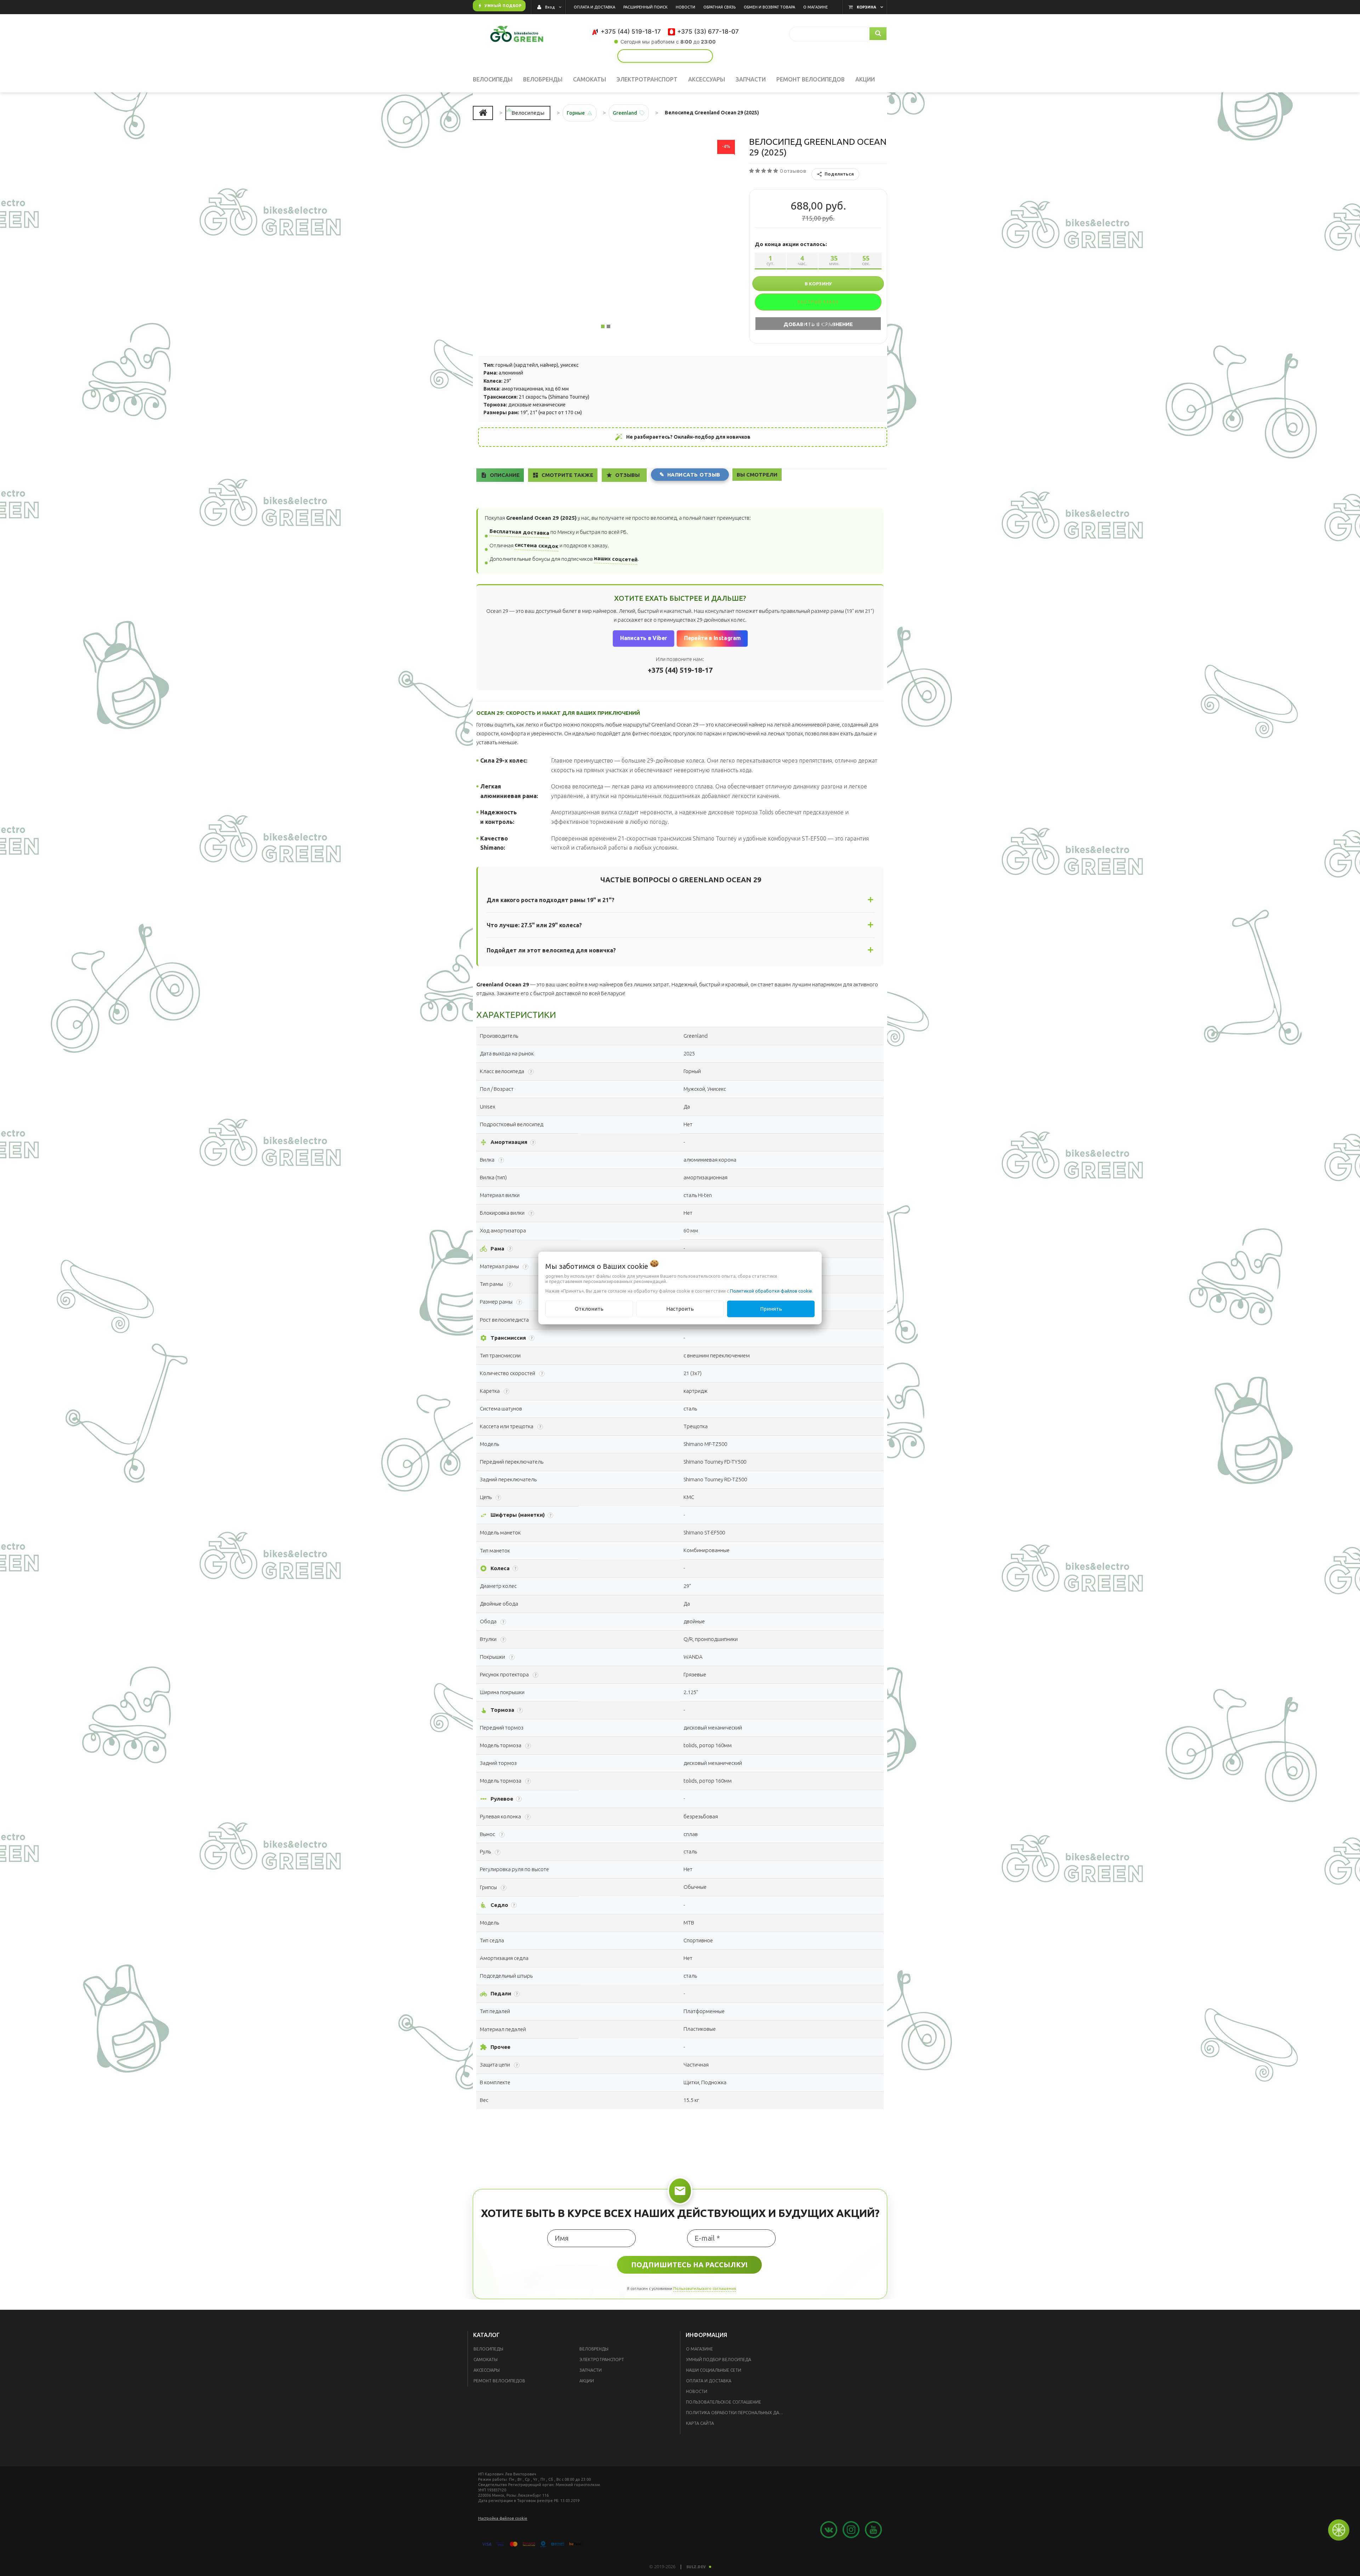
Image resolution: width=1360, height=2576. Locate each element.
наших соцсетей (616, 560)
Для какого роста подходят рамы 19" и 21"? (551, 901)
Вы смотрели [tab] (761, 475)
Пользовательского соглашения (705, 2289)
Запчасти (591, 2371)
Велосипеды (488, 2350)
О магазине (699, 2350)
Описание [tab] (506, 476)
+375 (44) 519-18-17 (680, 671)
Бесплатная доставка (520, 533)
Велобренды (594, 2350)
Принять (771, 1309)
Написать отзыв (697, 476)
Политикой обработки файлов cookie (771, 1291)
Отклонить (589, 1309)
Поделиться (839, 178)
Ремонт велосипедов (499, 2382)
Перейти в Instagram (712, 639)
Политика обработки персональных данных (737, 2414)
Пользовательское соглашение (724, 2403)
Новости (697, 2392)
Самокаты (486, 2361)
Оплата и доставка (709, 2382)
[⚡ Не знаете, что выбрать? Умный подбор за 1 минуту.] (665, 56)
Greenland (622, 115)
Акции (587, 2382)
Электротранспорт (602, 2361)
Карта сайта (700, 2424)
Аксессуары (487, 2371)
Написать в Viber (643, 639)
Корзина (866, 7)
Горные (573, 115)
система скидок (537, 546)
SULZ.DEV (696, 2568)
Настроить (680, 1309)
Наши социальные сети (714, 2371)
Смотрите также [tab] (569, 476)
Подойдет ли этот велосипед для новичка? (551, 951)
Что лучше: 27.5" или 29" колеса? (534, 926)
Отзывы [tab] (630, 476)
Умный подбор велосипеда (719, 2361)
